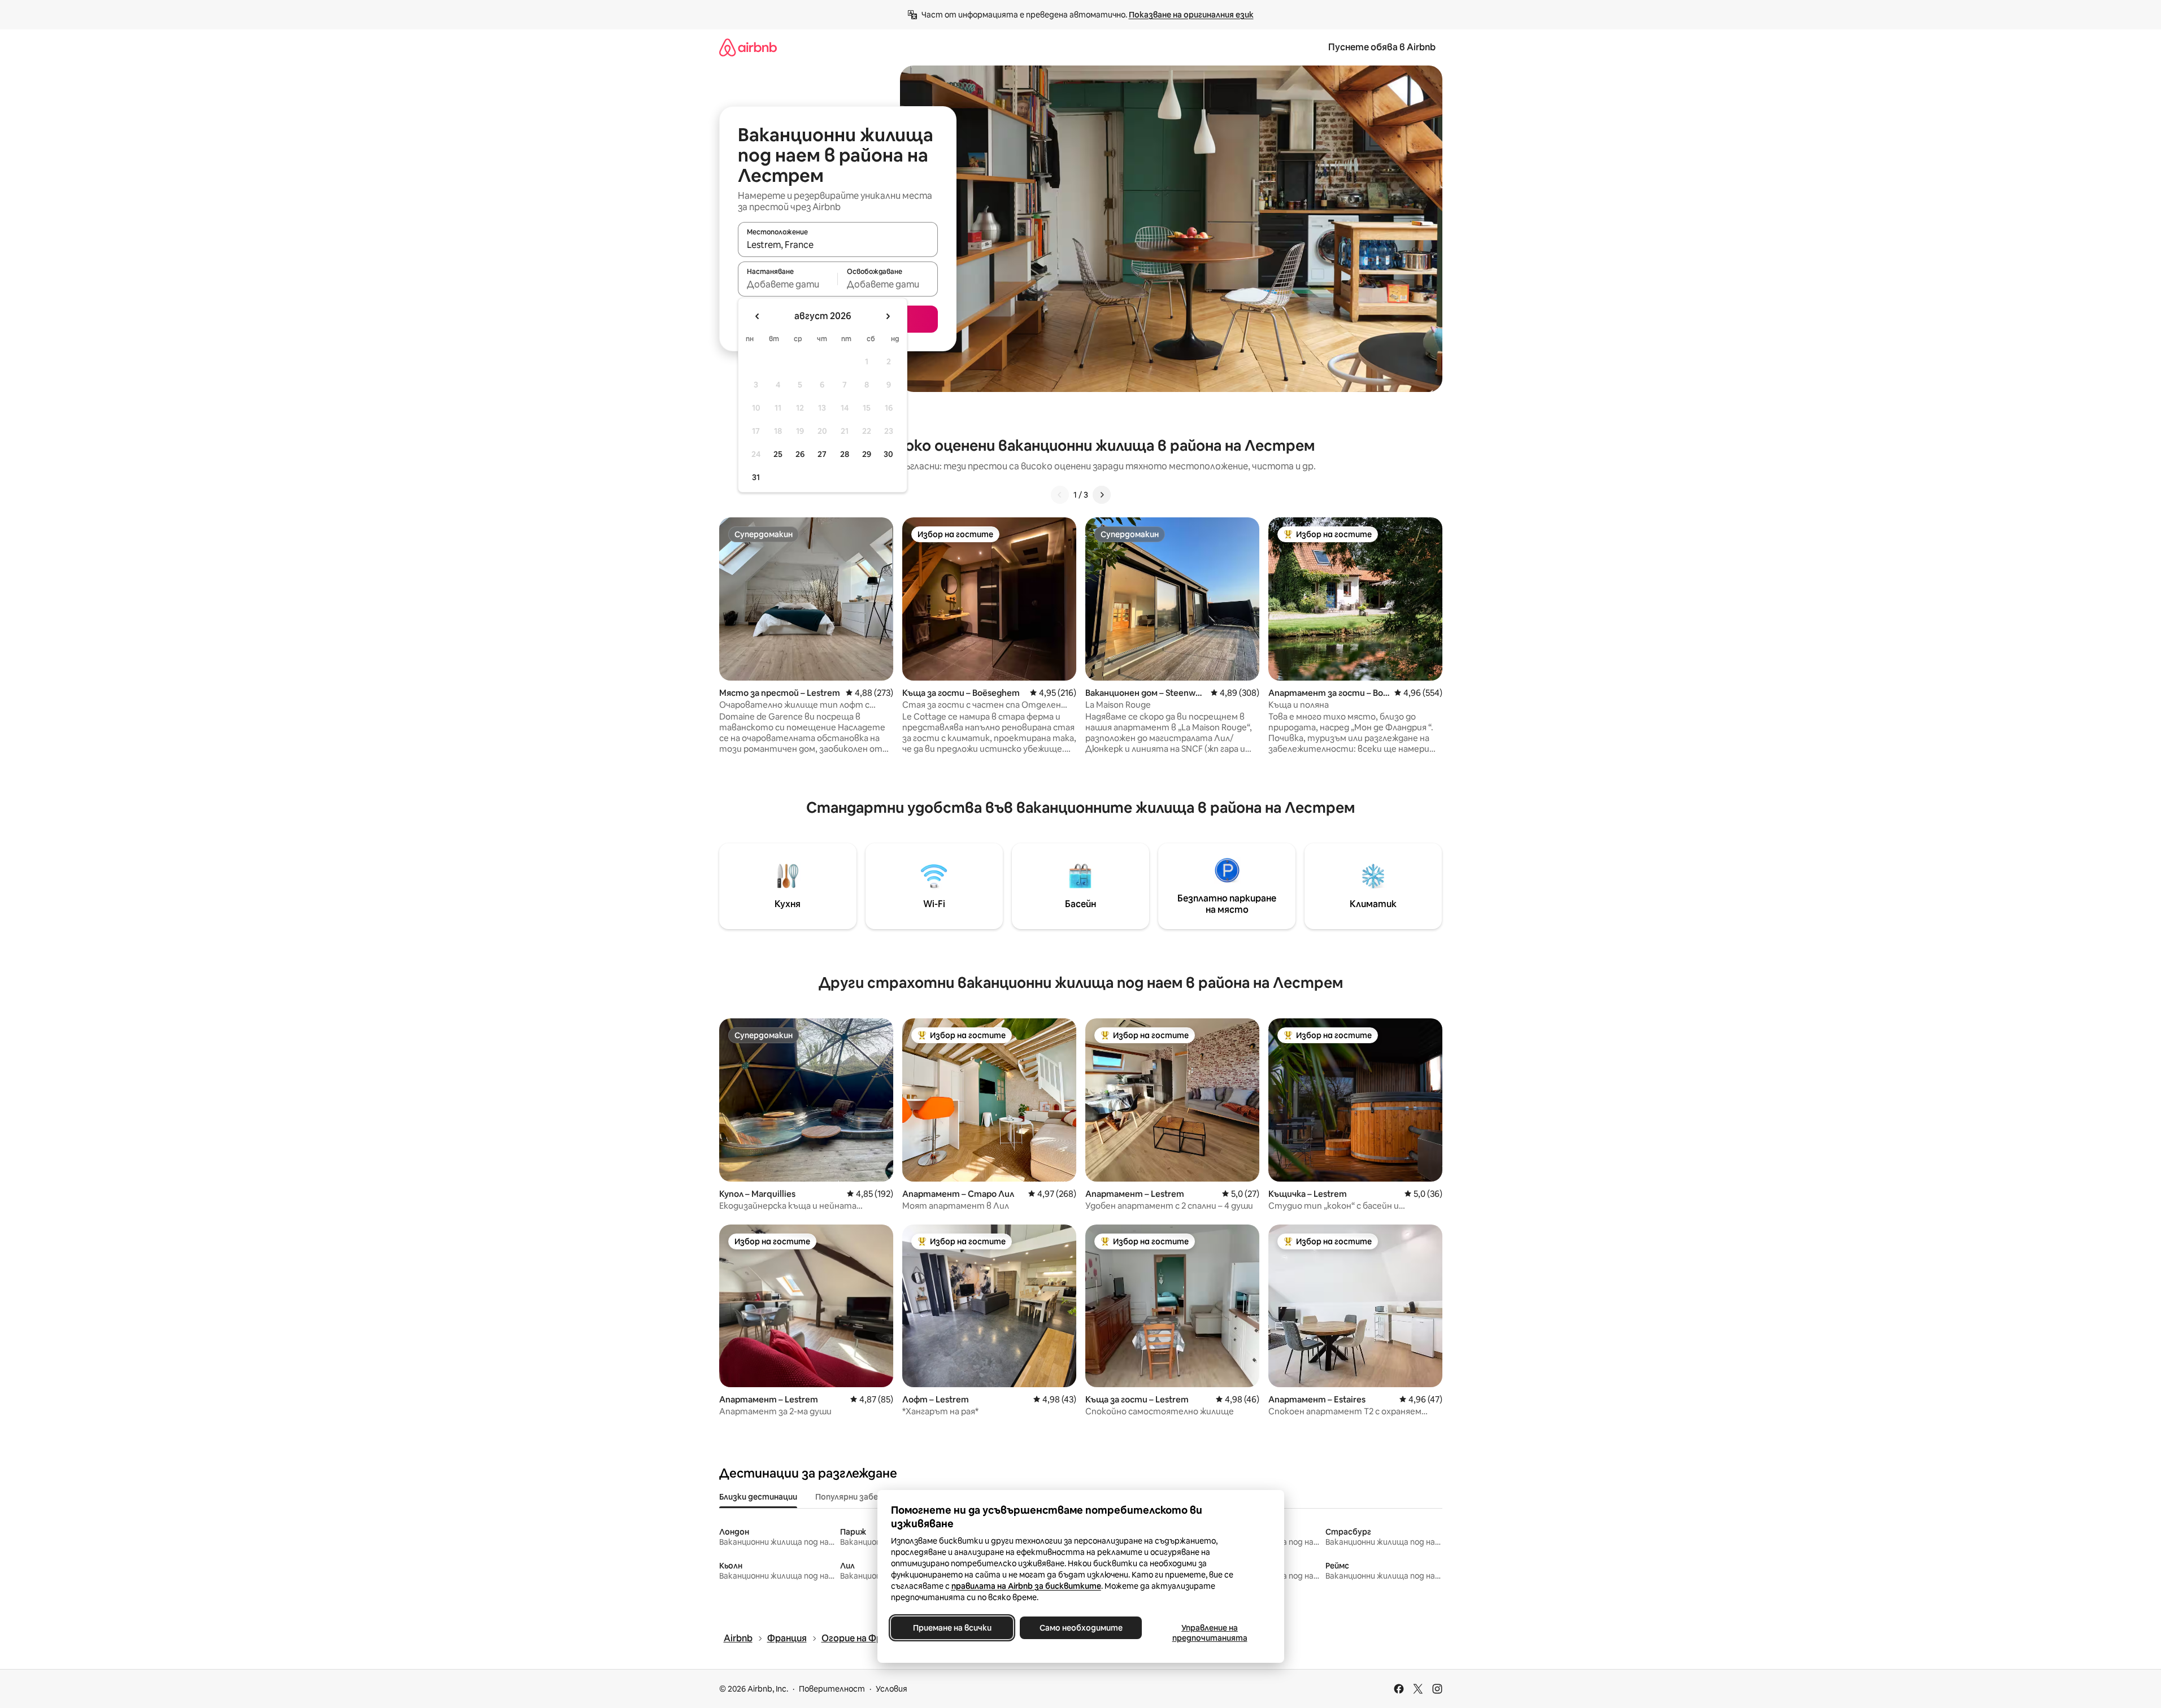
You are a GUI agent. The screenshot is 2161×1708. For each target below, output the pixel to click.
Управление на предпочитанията (1209, 1633)
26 (800, 454)
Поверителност (832, 1689)
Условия (892, 1689)
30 (888, 454)
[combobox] (838, 245)
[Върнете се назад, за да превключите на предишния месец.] (758, 316)
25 (778, 454)
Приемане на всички (952, 1628)
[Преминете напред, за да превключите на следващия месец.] (888, 316)
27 (822, 454)
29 (867, 454)
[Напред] (1102, 495)
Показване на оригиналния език (1191, 15)
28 (845, 454)
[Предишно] (1060, 495)
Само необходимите (1080, 1628)
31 (756, 477)
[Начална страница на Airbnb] (748, 47)
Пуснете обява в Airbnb (1382, 47)
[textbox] (788, 284)
